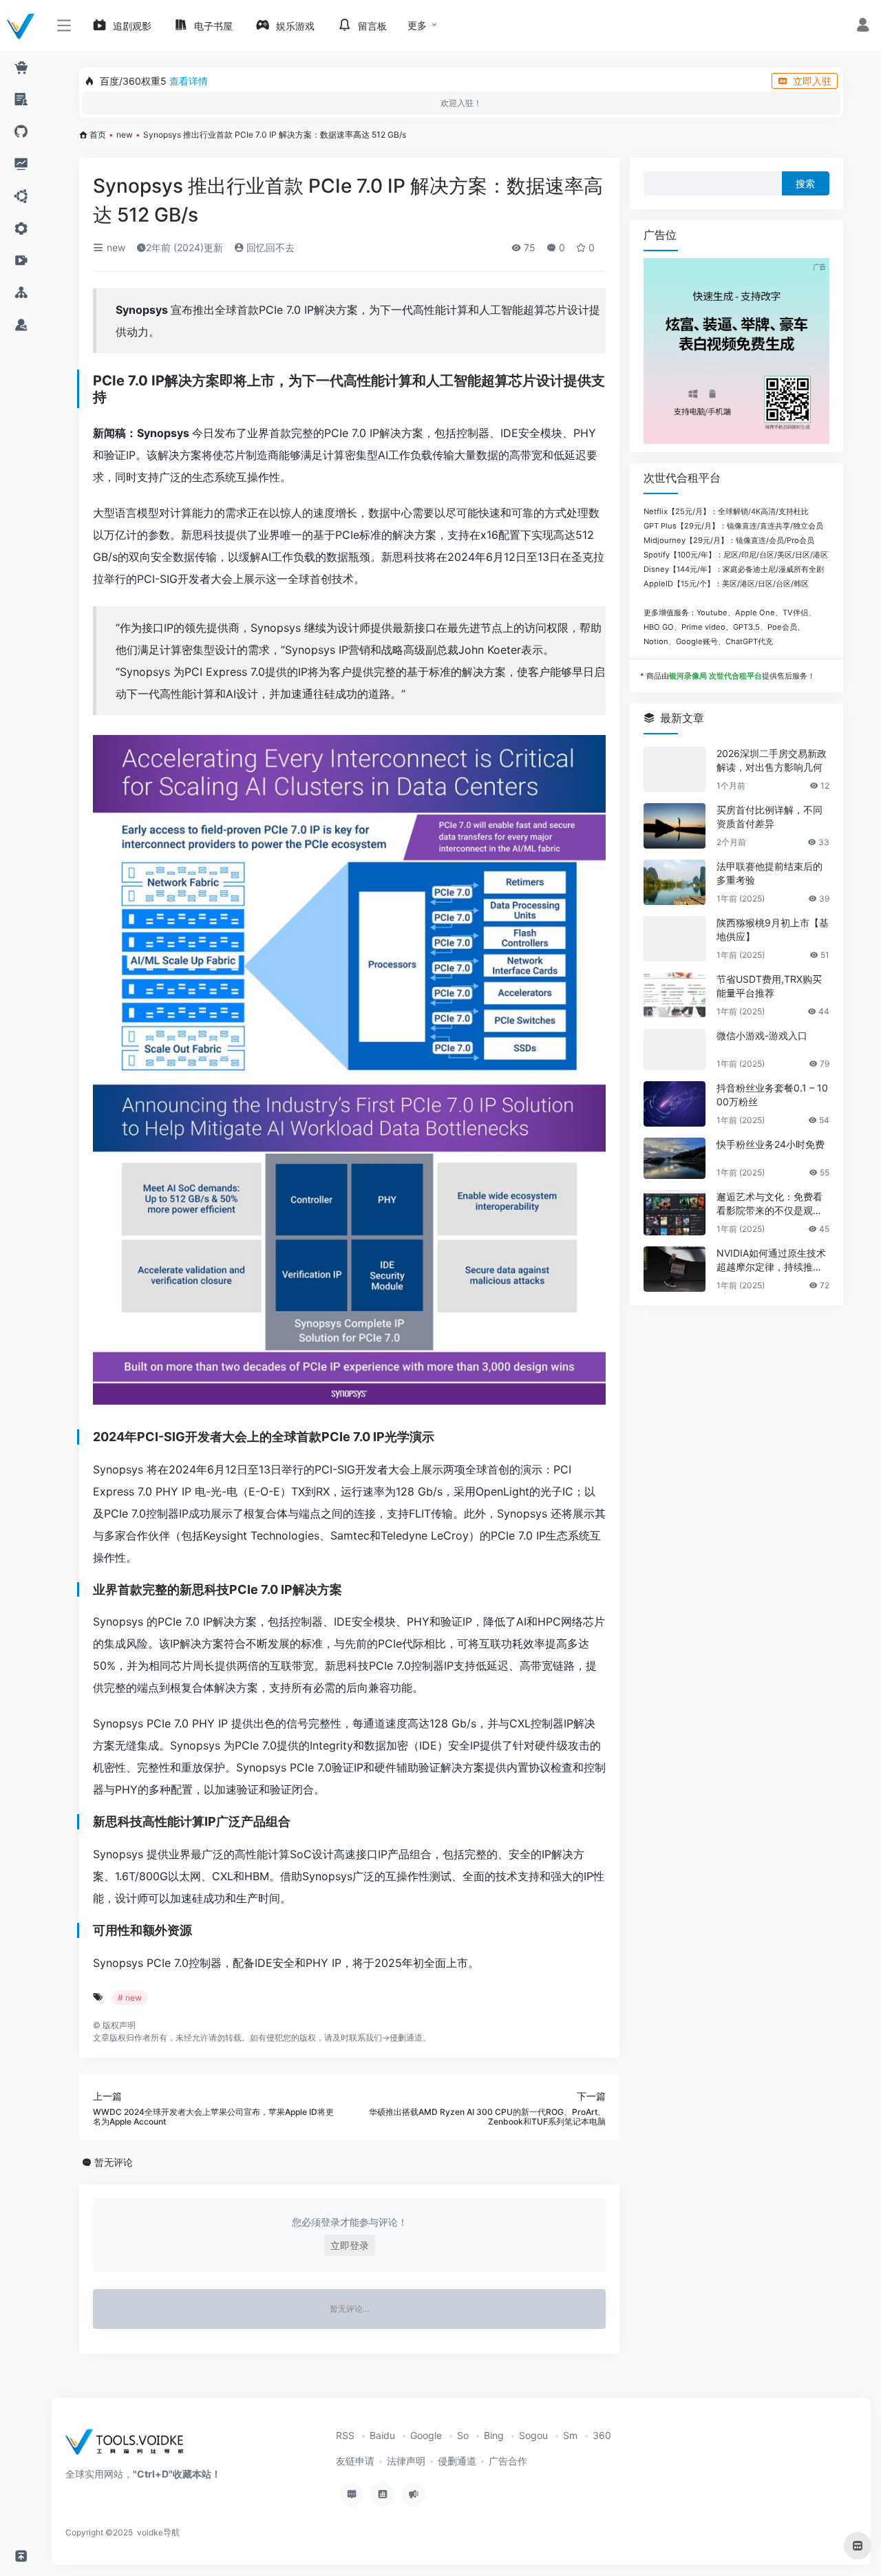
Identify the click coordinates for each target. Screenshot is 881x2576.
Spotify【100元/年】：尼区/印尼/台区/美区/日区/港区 (736, 555)
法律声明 (406, 2461)
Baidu (382, 2435)
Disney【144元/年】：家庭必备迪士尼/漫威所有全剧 (734, 569)
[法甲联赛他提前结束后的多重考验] (675, 882)
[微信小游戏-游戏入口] (675, 1050)
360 (602, 2435)
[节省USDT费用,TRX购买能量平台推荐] (675, 995)
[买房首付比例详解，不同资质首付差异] (675, 826)
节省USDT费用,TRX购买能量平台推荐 (769, 986)
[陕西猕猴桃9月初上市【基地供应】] (675, 939)
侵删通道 (406, 2037)
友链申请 (355, 2461)
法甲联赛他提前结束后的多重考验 (769, 873)
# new (130, 1998)
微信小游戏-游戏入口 (762, 1035)
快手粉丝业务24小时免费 (771, 1144)
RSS (345, 2435)
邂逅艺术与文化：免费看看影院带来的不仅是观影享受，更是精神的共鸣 (769, 1204)
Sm (570, 2435)
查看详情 (189, 81)
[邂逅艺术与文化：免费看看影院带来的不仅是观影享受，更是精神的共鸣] (675, 1213)
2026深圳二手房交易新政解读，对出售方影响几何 (772, 760)
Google (426, 2435)
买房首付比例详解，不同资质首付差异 (769, 817)
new (125, 135)
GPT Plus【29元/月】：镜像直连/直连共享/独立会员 (733, 526)
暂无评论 (114, 2162)
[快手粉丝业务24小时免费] (675, 1158)
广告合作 (508, 2461)
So (463, 2435)
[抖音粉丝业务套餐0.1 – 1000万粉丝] (675, 1104)
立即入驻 (812, 81)
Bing (494, 2435)
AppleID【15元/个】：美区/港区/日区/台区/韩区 (726, 584)
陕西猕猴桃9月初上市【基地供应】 (773, 929)
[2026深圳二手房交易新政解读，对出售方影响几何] (675, 769)
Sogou (533, 2435)
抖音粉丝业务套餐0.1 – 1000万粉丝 (772, 1095)
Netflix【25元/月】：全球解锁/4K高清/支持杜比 (726, 511)
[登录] (863, 26)
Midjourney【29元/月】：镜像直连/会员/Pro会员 (729, 540)
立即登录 (350, 2245)
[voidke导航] (129, 2446)
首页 (98, 135)
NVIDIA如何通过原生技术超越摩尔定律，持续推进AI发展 (773, 1260)
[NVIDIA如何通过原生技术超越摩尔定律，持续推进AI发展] (675, 1269)
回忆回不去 (269, 247)
